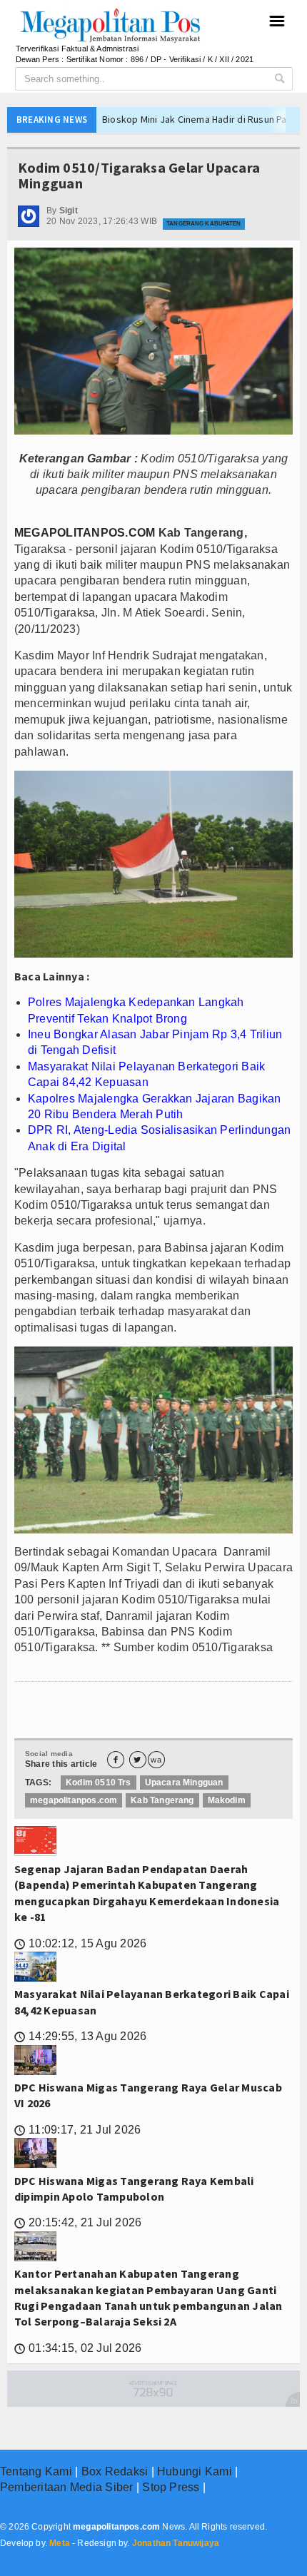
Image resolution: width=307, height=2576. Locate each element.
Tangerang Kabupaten (203, 224)
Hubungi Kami (195, 2471)
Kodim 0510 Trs (99, 1783)
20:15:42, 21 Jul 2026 (78, 2222)
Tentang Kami (36, 2471)
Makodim (227, 1800)
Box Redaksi (115, 2471)
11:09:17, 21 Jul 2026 (77, 2130)
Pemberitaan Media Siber (67, 2487)
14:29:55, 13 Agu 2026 (80, 2036)
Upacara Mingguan (184, 1783)
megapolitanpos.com (74, 1800)
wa (156, 1760)
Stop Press (171, 2487)
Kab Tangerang (162, 1800)
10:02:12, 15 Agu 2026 (80, 1943)
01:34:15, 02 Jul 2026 (78, 2348)
